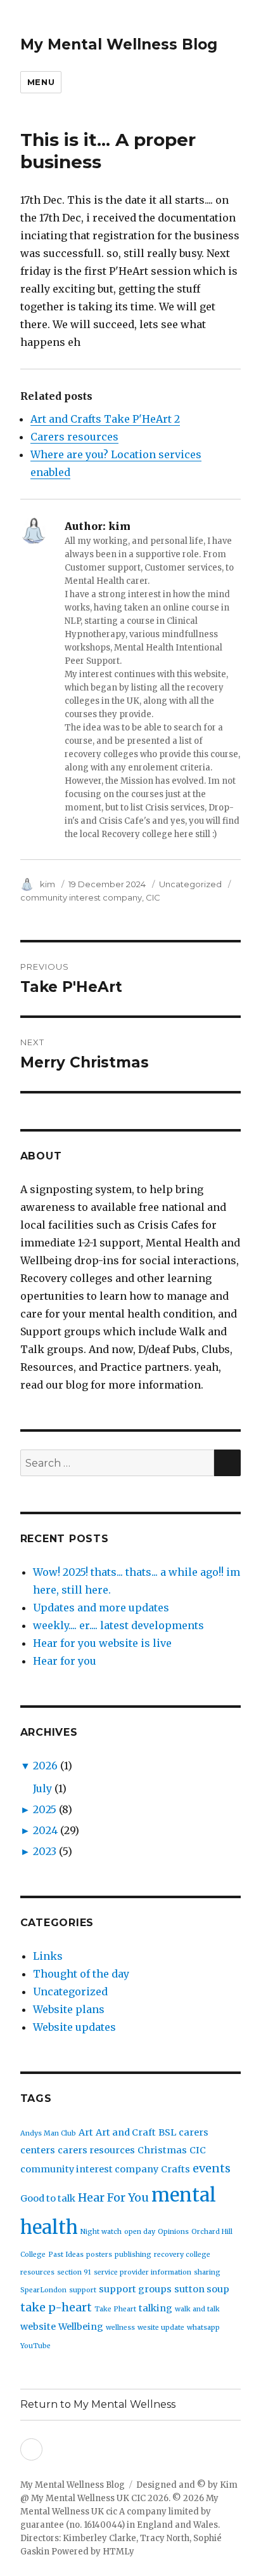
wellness (120, 2328)
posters (99, 2255)
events (212, 2168)
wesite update (161, 2328)
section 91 (74, 2272)
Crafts (175, 2169)
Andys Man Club (48, 2133)
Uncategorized (190, 884)
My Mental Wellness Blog (119, 44)
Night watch (101, 2232)
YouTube (35, 2346)
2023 (45, 1851)
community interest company (81, 897)
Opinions (173, 2232)
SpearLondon (43, 2290)
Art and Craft (126, 2132)
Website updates (74, 2027)
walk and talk (197, 2309)
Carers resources (74, 437)
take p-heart (56, 2307)
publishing (133, 2255)
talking (156, 2308)
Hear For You (113, 2197)
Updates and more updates (101, 1608)
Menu (41, 82)
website (38, 2327)
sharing (207, 2272)
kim (48, 884)
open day (140, 2232)
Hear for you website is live (102, 1643)
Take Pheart (115, 2309)
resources (37, 2272)
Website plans (69, 2009)
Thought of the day (81, 1974)
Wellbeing (81, 2327)
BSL (167, 2132)
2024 (45, 1830)
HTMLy (118, 2552)
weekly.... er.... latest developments (118, 1625)
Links (48, 1956)
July (42, 1788)
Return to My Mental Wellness (98, 2404)
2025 (45, 1809)
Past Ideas (66, 2255)
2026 (45, 1766)
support (83, 2290)
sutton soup (202, 2289)
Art (86, 2132)
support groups (135, 2289)
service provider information (143, 2272)
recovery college (182, 2255)
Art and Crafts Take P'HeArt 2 (105, 419)
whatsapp (203, 2328)
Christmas (162, 2150)
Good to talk (48, 2198)
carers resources (96, 2150)
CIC (153, 897)
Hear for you (65, 1661)
